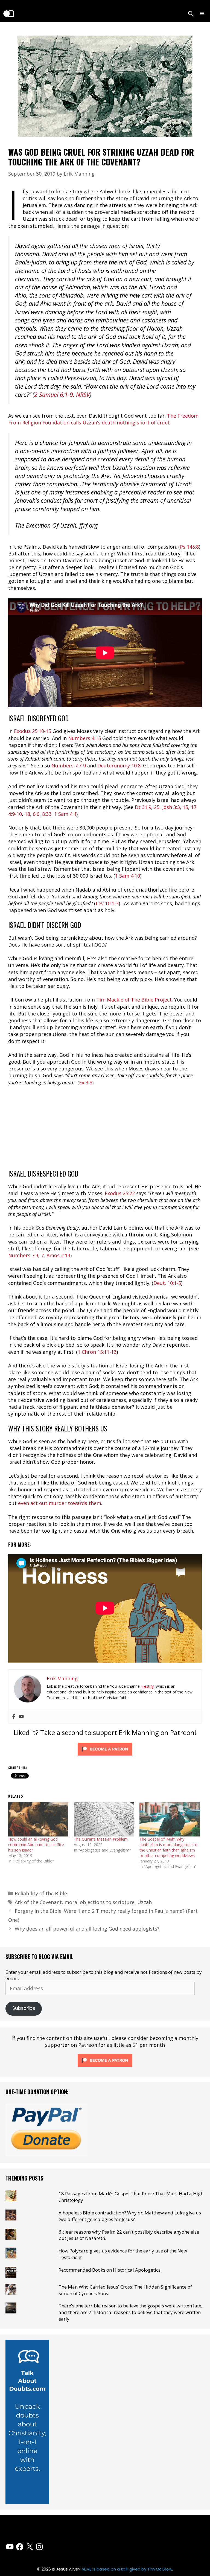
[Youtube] (21, 1717)
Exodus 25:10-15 (33, 731)
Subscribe (24, 2008)
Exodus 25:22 (120, 1193)
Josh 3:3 (171, 807)
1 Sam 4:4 (65, 814)
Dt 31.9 (143, 807)
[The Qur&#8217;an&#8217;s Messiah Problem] (104, 1819)
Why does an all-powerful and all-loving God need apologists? (87, 1929)
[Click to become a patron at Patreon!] (105, 1756)
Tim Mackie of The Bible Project (134, 1000)
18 (27, 814)
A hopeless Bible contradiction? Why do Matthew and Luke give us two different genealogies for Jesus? (130, 2216)
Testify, (148, 1686)
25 (157, 807)
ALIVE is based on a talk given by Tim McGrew (127, 2569)
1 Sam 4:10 (128, 876)
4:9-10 (15, 814)
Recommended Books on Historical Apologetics (110, 2270)
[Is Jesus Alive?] (8, 13)
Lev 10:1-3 (107, 903)
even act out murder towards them (60, 1503)
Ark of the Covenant (38, 1902)
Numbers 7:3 (23, 1255)
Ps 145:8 (189, 547)
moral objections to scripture (100, 1902)
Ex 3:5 (86, 1082)
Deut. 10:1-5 (167, 1283)
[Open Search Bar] (191, 13)
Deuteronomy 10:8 (119, 765)
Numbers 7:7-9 (69, 765)
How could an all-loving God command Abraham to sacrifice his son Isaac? (36, 1845)
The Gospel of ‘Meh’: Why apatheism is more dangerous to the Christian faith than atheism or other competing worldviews (168, 1847)
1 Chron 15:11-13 (97, 1352)
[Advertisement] (105, 1131)
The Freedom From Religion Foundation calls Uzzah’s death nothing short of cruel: (103, 419)
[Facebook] (14, 1717)
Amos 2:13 (58, 1255)
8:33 (47, 814)
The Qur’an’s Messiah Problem (101, 1839)
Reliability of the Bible (41, 1893)
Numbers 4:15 (84, 738)
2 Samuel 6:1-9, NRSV (62, 395)
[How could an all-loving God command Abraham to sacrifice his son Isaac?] (38, 1819)
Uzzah (145, 1902)
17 (194, 807)
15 (185, 807)
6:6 (36, 814)
